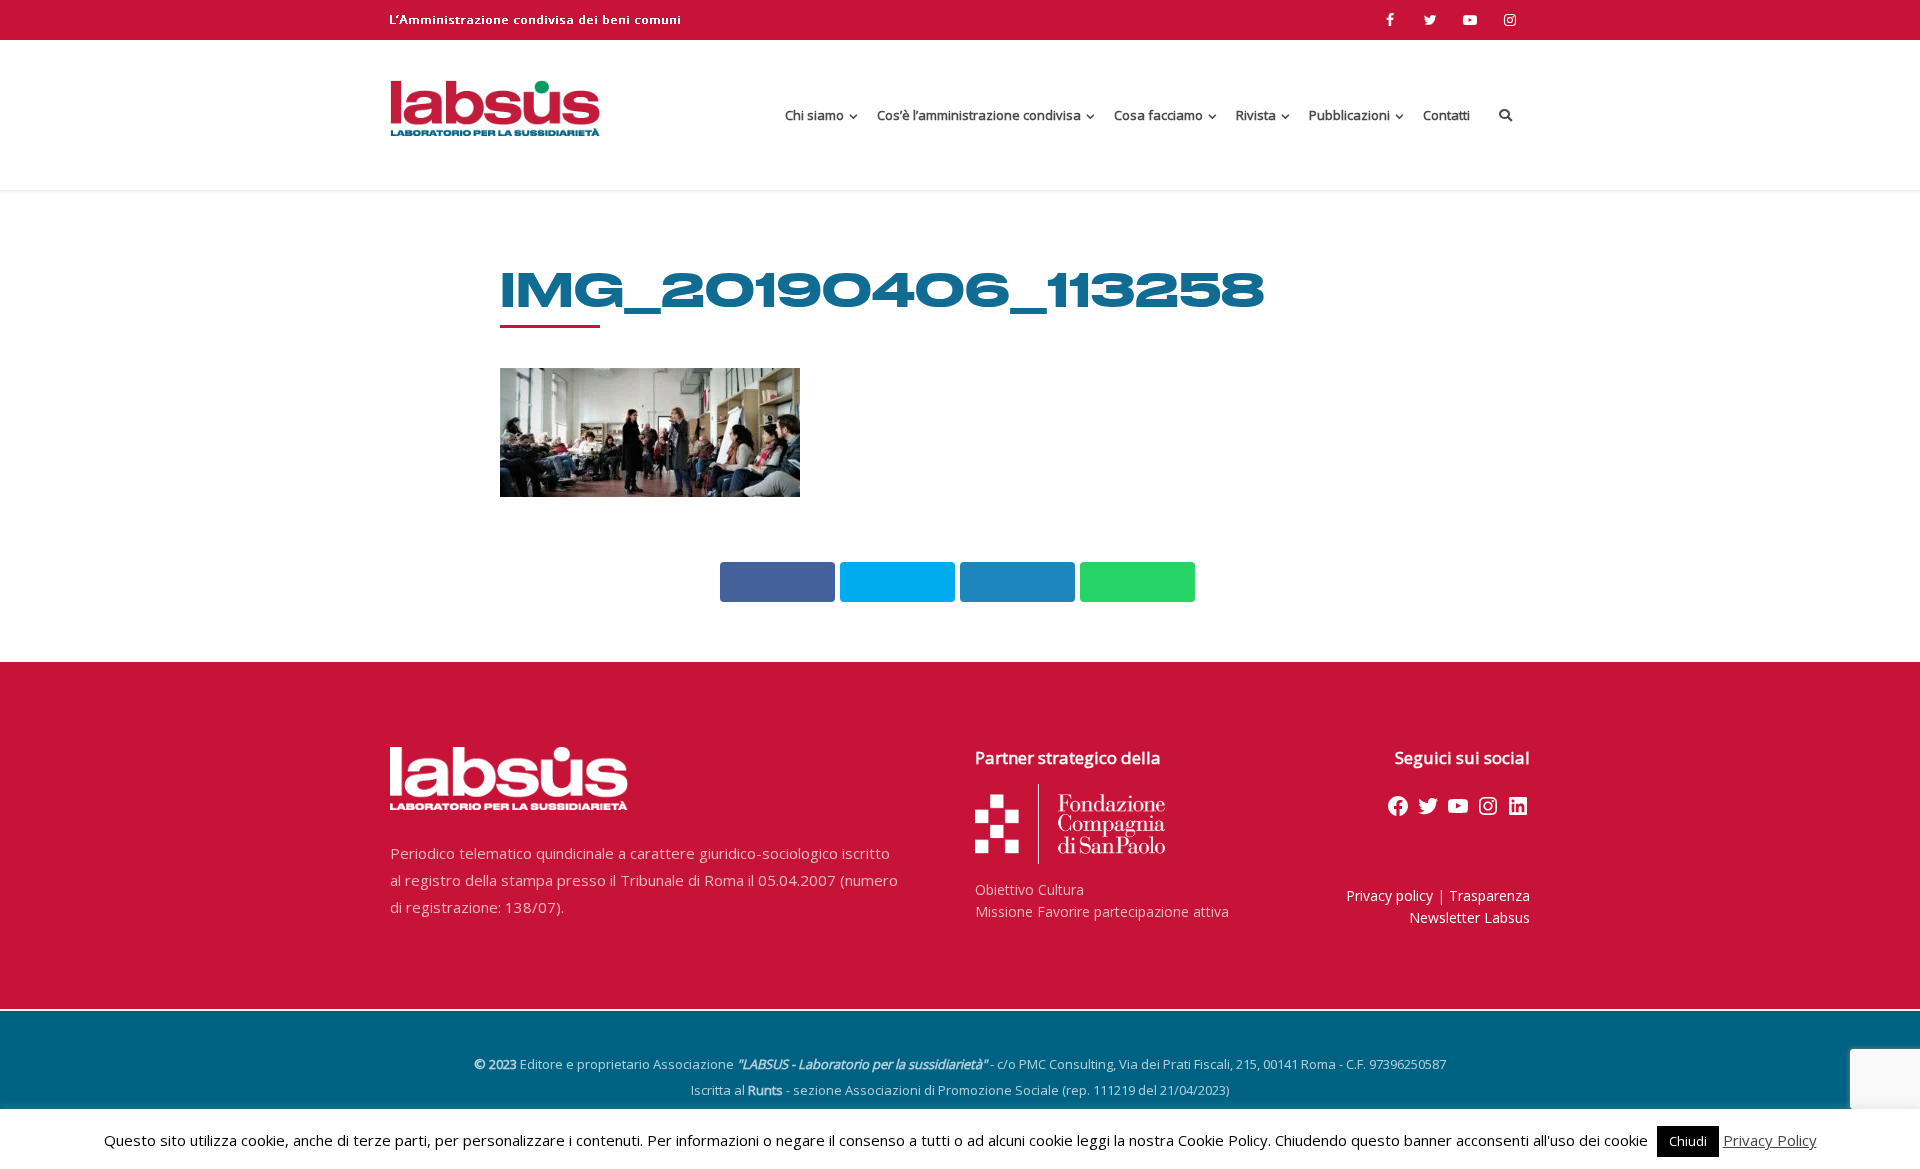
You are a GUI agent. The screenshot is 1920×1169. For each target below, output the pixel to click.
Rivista (1256, 115)
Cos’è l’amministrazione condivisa (979, 115)
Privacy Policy (1770, 1140)
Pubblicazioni (1349, 115)
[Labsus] (495, 108)
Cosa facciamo (1158, 115)
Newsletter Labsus (1469, 917)
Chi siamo (814, 115)
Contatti (1446, 115)
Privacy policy (1389, 895)
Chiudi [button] (1688, 1141)
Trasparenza (1489, 895)
